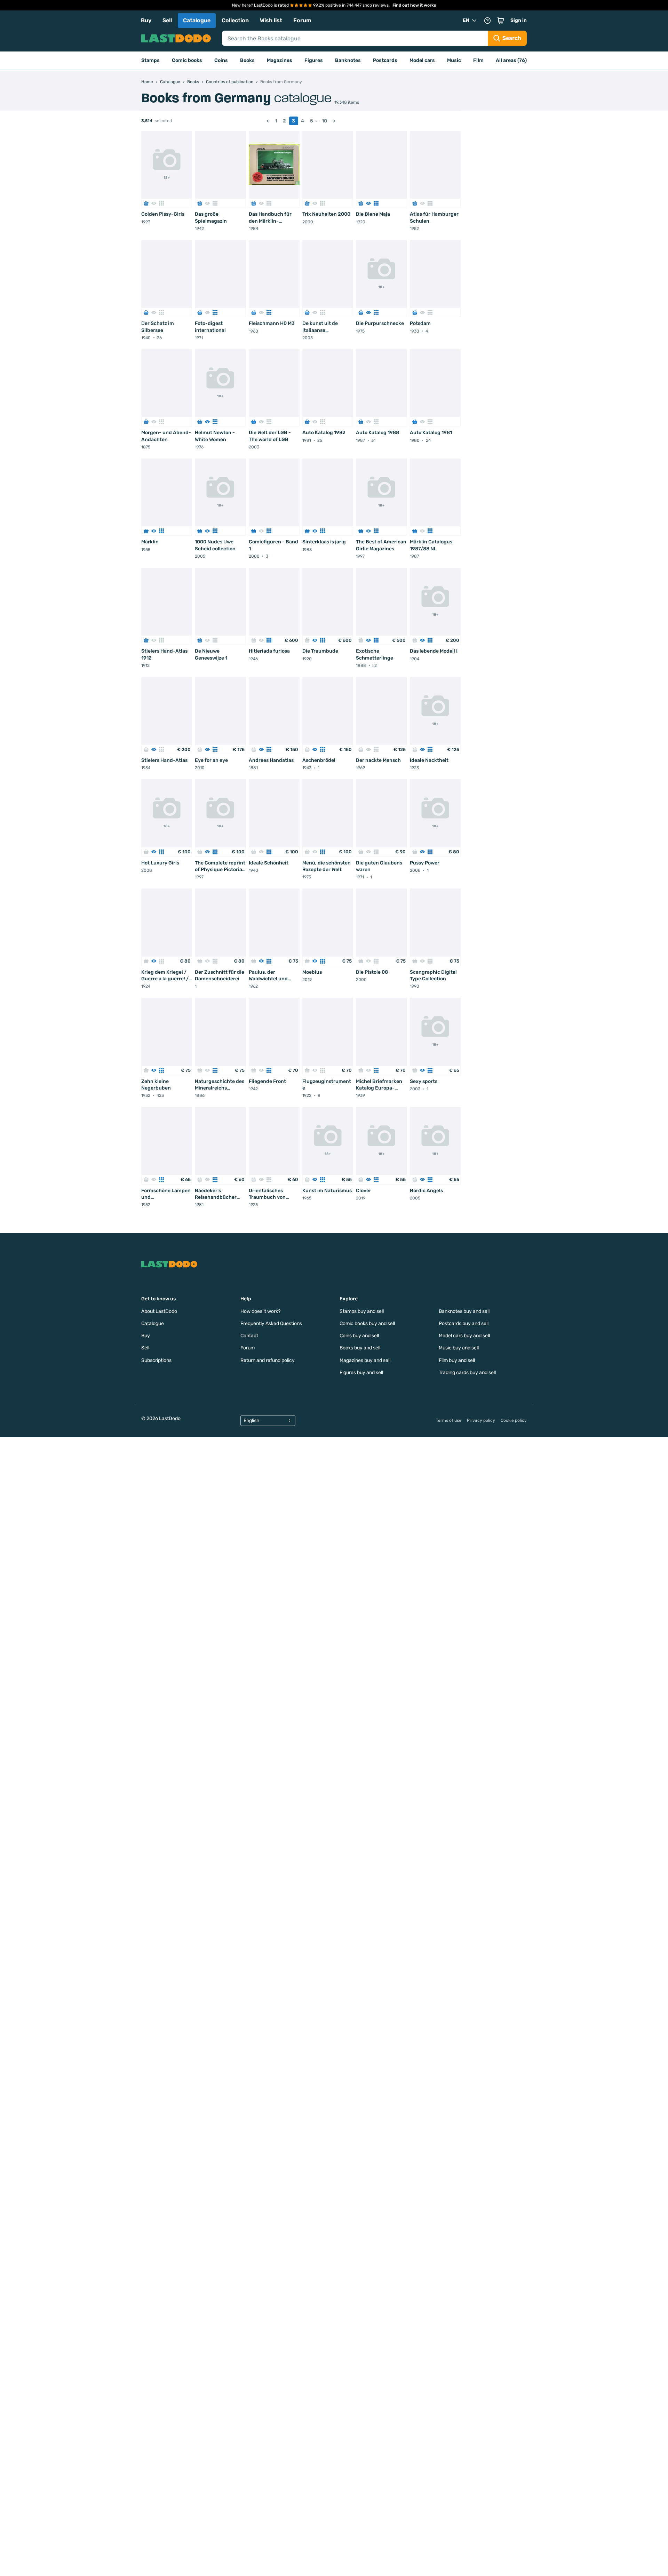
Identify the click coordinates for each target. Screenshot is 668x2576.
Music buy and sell (459, 1348)
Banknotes (348, 60)
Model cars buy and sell (464, 1336)
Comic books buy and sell (367, 1323)
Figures (314, 60)
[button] (501, 21)
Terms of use (449, 1420)
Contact (249, 1336)
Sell (167, 20)
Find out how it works (414, 5)
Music (454, 60)
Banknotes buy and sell (464, 1311)
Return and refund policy (268, 1360)
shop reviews (376, 5)
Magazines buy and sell (365, 1360)
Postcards (385, 60)
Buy (146, 20)
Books (247, 60)
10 (324, 121)
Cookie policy (514, 1420)
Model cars (422, 60)
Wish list (271, 20)
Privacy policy (481, 1420)
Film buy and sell (457, 1360)
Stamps (150, 60)
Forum (302, 20)
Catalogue (197, 20)
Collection (235, 20)
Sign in (519, 20)
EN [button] (466, 20)
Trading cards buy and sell (467, 1373)
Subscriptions (156, 1360)
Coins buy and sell (359, 1336)
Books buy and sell (360, 1348)
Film (478, 60)
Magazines (280, 60)
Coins (221, 60)
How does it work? (260, 1311)
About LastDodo (159, 1311)
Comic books (187, 60)
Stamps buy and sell (362, 1311)
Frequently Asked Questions (271, 1323)
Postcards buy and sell (464, 1323)
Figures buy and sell (361, 1373)
